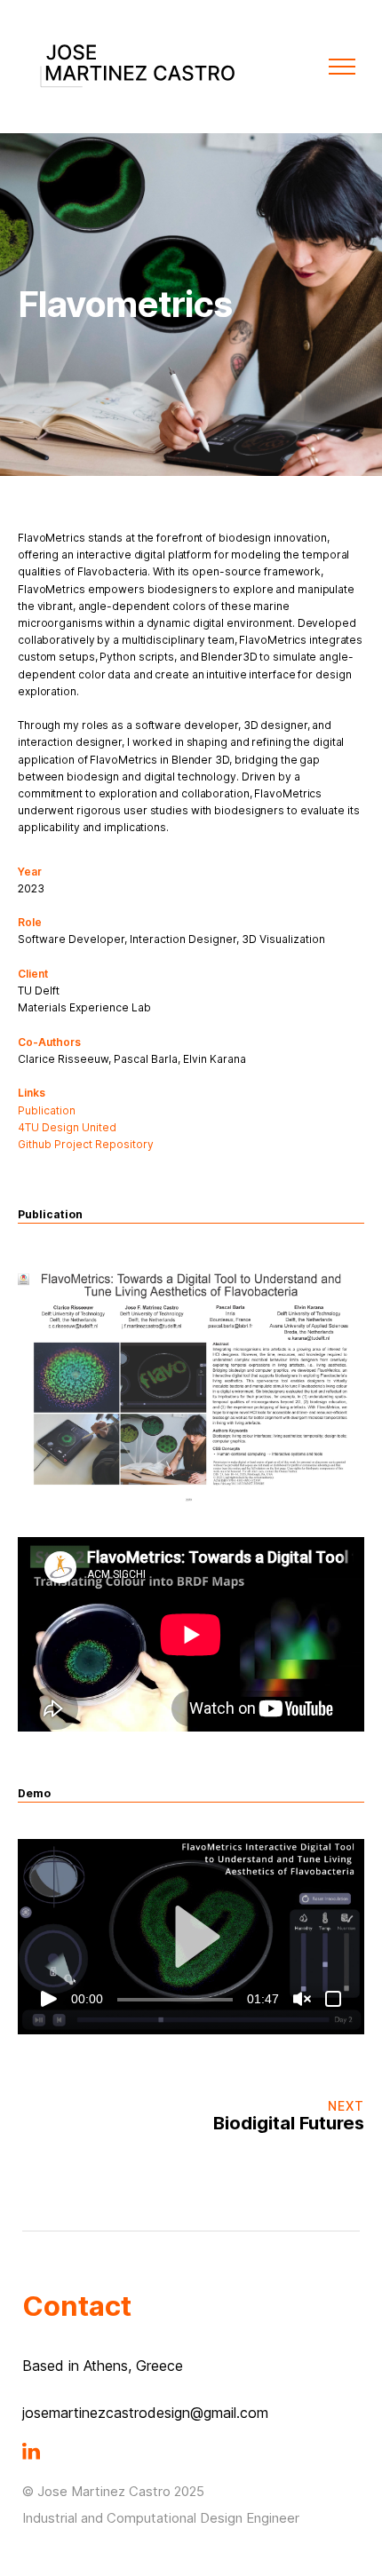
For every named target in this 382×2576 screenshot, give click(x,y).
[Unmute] (302, 1999)
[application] (191, 1936)
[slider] (175, 2000)
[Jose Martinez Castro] (138, 66)
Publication (47, 1110)
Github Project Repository (86, 1144)
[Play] (49, 1999)
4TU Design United (67, 1127)
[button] (191, 1937)
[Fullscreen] (333, 1999)
